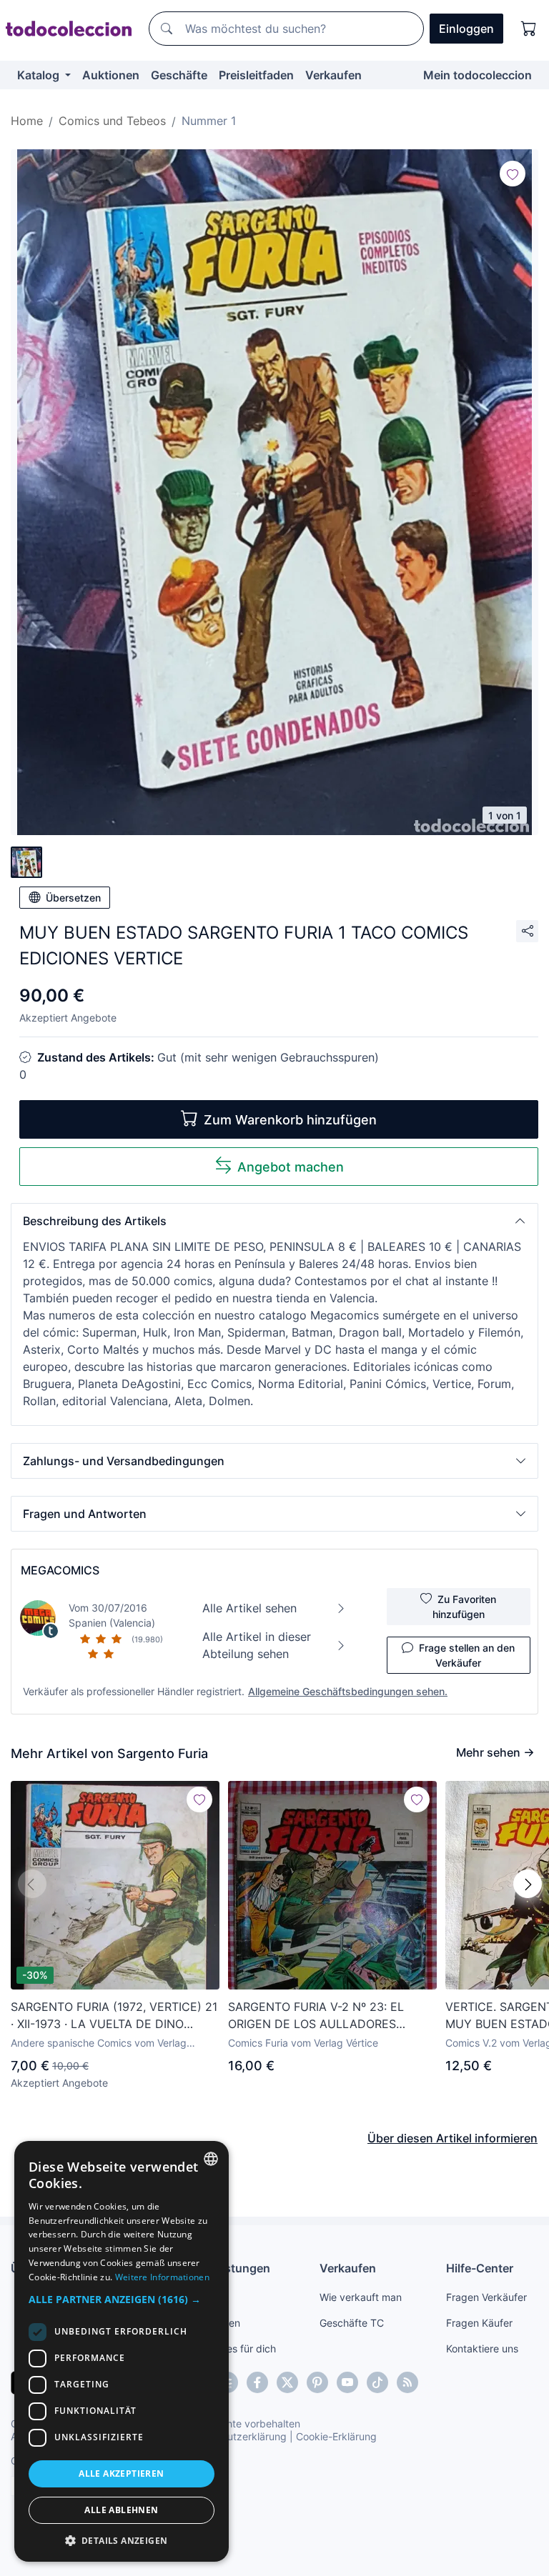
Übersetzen (73, 898)
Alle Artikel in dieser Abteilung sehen (257, 1645)
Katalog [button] (40, 75)
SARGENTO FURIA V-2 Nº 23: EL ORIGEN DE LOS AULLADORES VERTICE (316, 2016)
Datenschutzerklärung (235, 2436)
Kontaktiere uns (482, 2348)
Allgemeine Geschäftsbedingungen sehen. (348, 1691)
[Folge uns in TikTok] (377, 2382)
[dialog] (122, 2351)
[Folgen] (513, 174)
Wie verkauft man (361, 2297)
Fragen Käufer (479, 2323)
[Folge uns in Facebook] (257, 2382)
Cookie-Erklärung (336, 2436)
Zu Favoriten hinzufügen (465, 1607)
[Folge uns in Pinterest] (317, 2382)
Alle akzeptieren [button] (121, 2473)
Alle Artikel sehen (249, 1608)
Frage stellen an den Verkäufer (467, 1655)
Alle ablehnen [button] (121, 2510)
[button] (274, 1221)
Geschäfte (179, 75)
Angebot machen (291, 1167)
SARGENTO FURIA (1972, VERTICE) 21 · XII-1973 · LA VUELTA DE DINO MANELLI (114, 2016)
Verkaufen (333, 75)
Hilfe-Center (480, 2268)
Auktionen (111, 75)
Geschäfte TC (352, 2323)
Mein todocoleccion (478, 75)
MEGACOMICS (60, 1570)
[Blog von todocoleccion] (407, 2382)
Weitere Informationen (162, 2277)
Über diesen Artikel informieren (452, 2138)
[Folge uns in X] (287, 2382)
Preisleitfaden (256, 75)
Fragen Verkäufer (486, 2297)
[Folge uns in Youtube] (347, 2382)
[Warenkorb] (529, 29)
